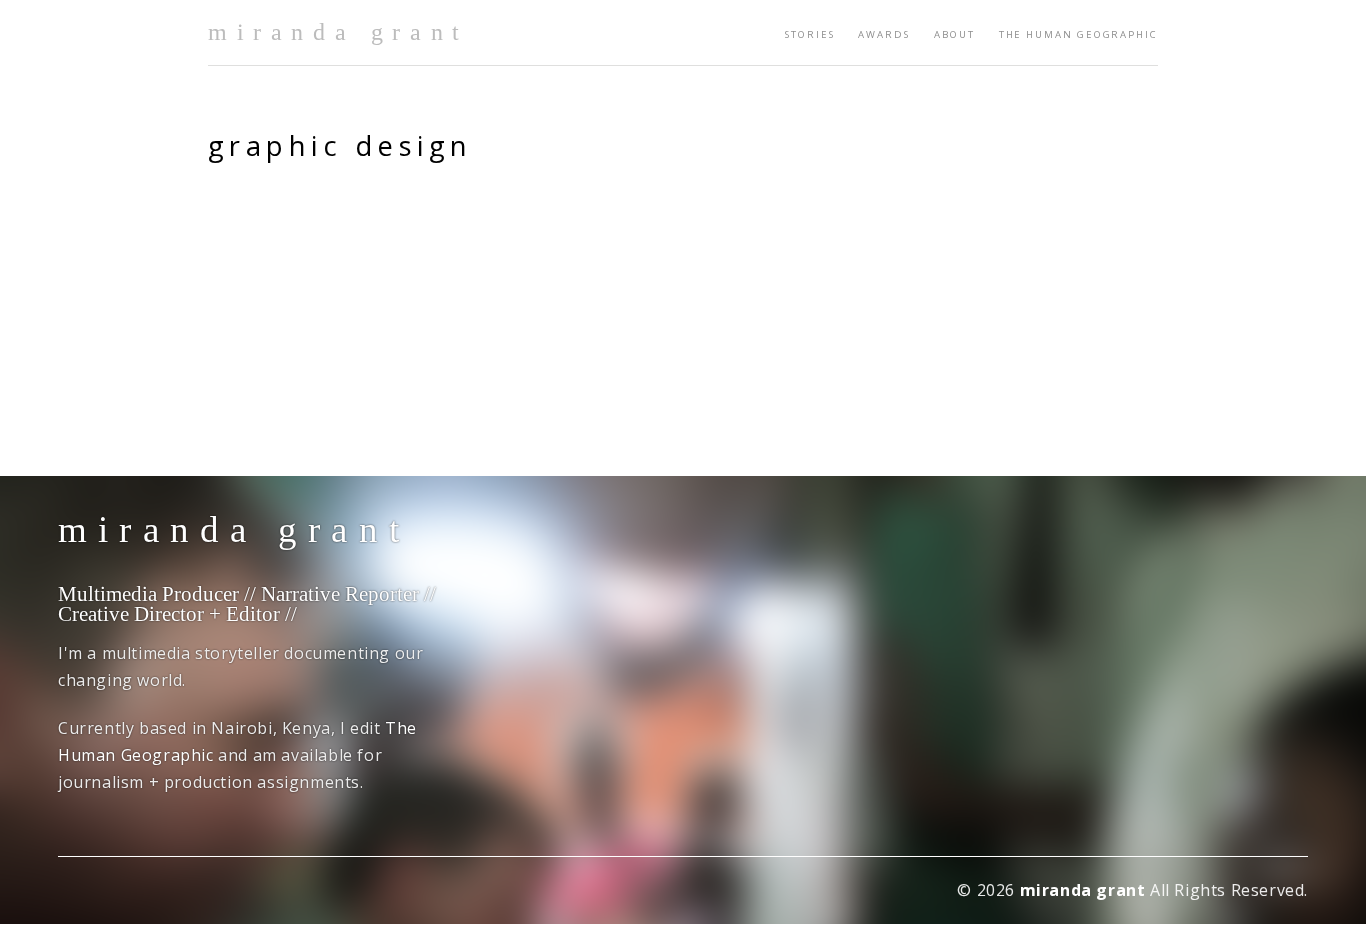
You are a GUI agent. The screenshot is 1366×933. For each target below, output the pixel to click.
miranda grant (338, 32)
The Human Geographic (1078, 34)
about (954, 34)
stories (809, 34)
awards (884, 34)
